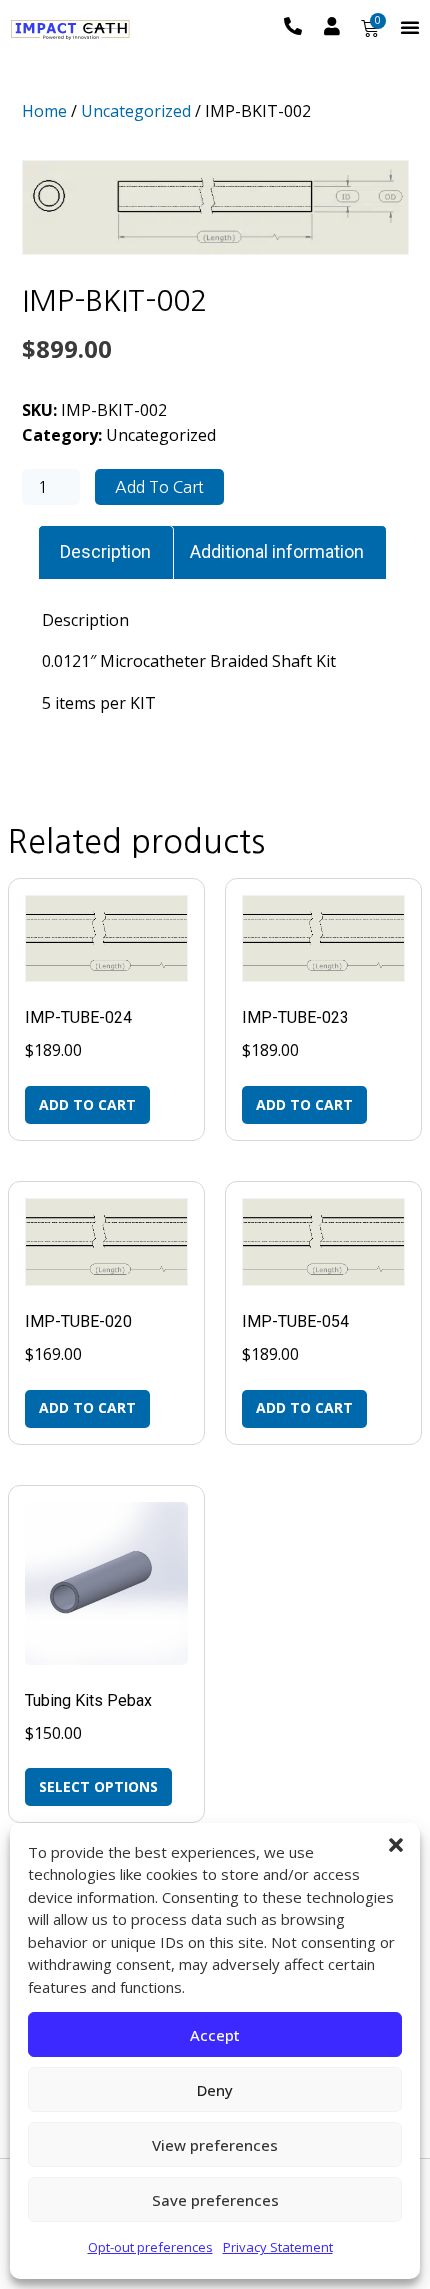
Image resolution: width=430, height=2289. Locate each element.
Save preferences (215, 2200)
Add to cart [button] (87, 1104)
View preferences (215, 2145)
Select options (98, 1786)
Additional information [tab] (277, 551)
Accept (215, 2035)
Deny (215, 2090)
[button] (396, 1845)
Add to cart (159, 487)
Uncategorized (136, 111)
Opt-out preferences (150, 2247)
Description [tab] (105, 551)
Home (44, 111)
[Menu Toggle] (410, 27)
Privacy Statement (278, 2247)
